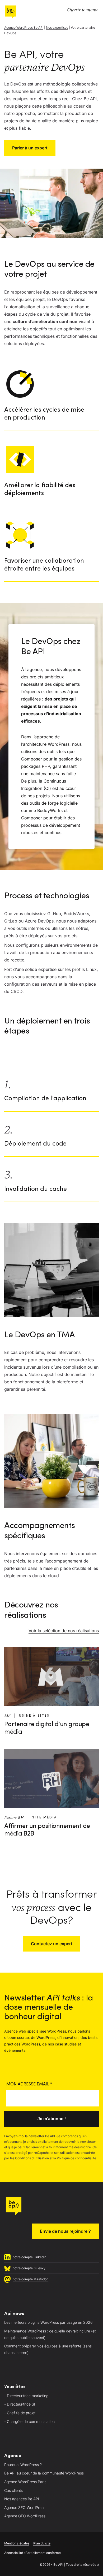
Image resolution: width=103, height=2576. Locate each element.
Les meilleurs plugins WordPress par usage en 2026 (48, 2322)
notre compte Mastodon (31, 2279)
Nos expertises (57, 27)
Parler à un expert (30, 148)
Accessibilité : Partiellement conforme (32, 2553)
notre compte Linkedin (29, 2257)
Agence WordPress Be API (24, 27)
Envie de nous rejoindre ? (65, 2231)
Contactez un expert (52, 1944)
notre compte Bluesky (29, 2268)
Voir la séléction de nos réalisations (64, 1631)
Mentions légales (17, 2543)
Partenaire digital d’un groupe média (47, 1728)
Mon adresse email (29, 2084)
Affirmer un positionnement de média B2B (47, 1830)
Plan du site (42, 2543)
